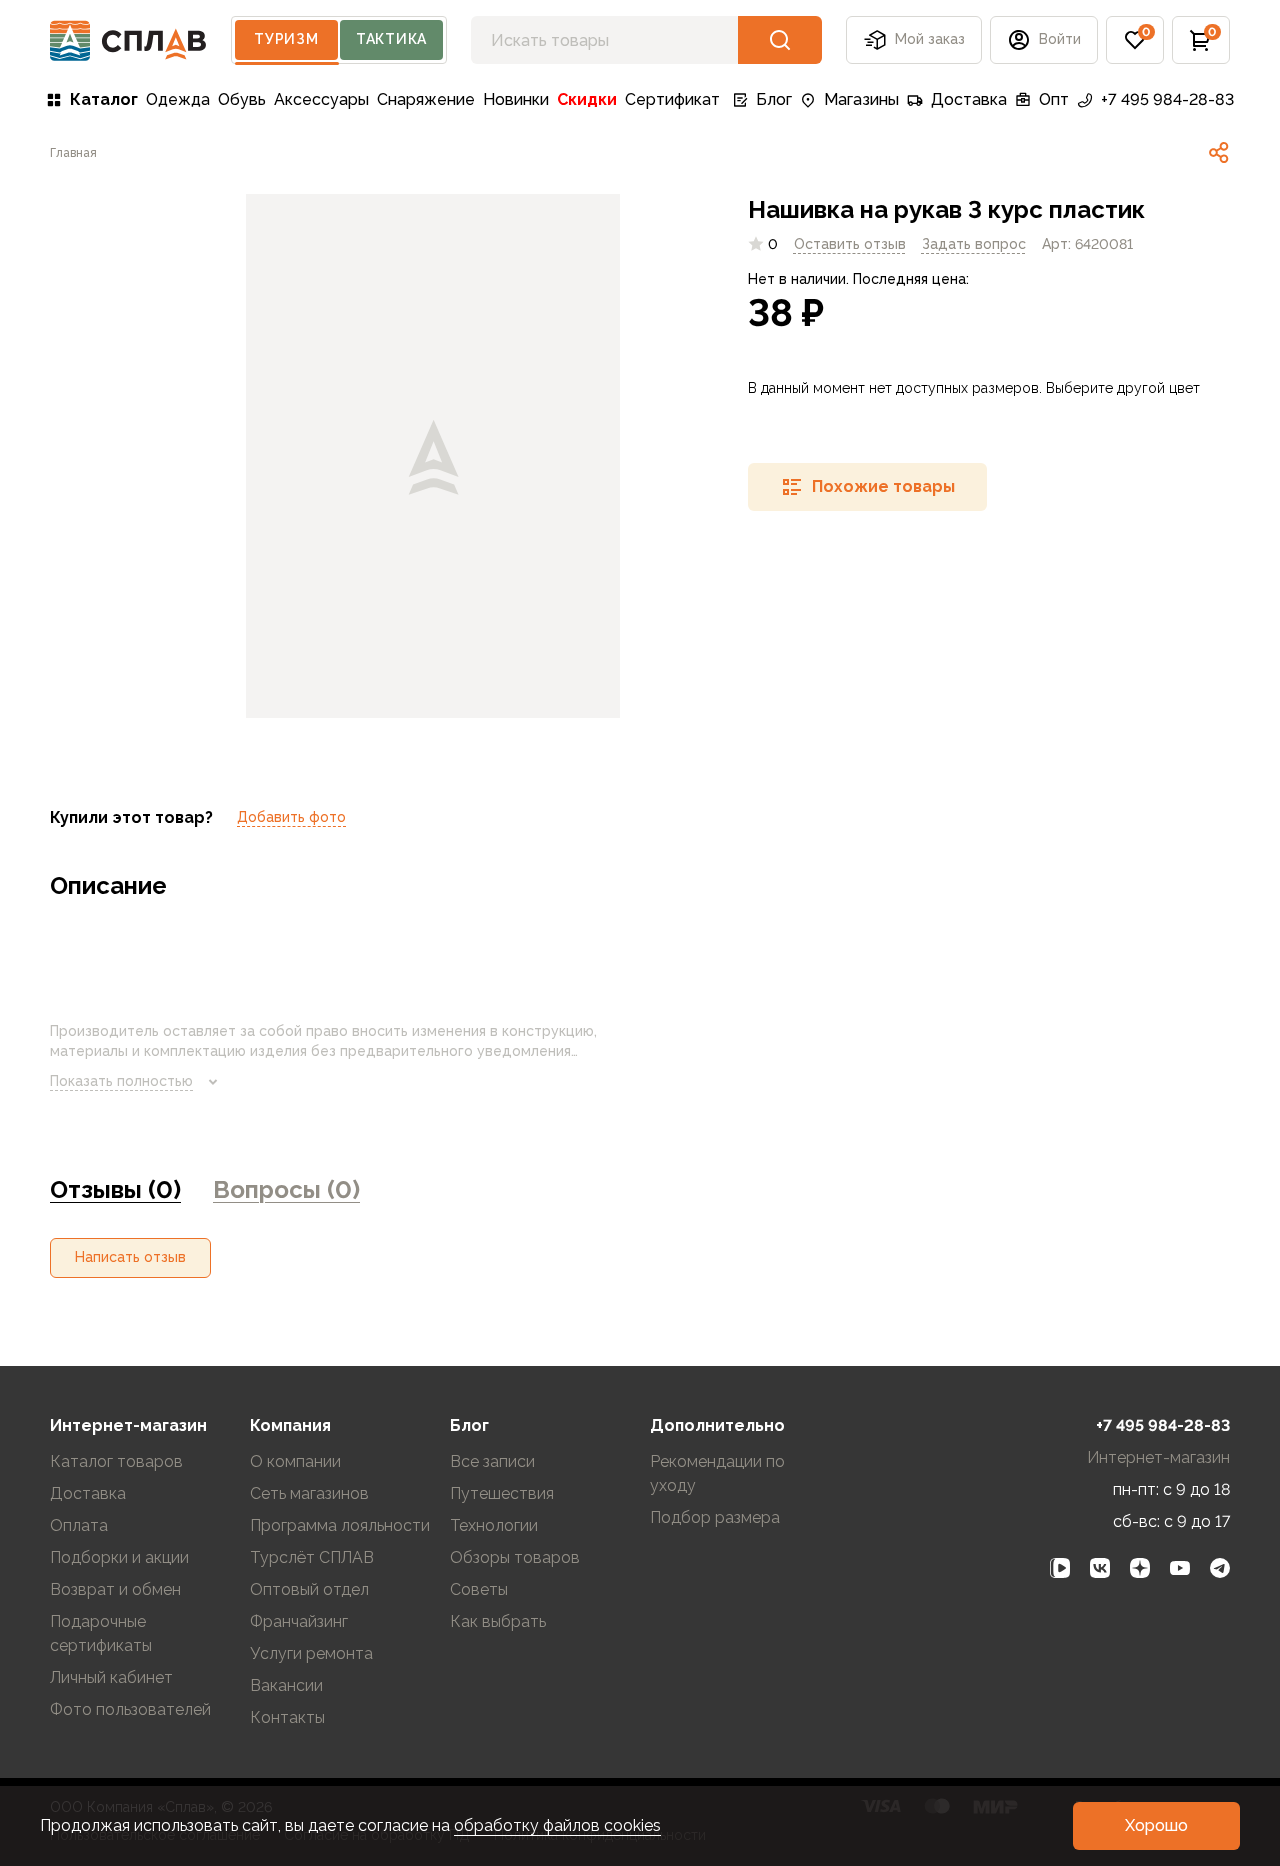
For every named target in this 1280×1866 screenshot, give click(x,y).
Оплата (79, 1525)
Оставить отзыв (850, 243)
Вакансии (286, 1685)
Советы (479, 1589)
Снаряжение (426, 99)
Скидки (587, 99)
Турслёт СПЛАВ (312, 1557)
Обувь (242, 99)
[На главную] (128, 40)
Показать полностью (121, 1081)
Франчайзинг (299, 1621)
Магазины (861, 99)
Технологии (494, 1525)
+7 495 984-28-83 (1167, 99)
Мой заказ (930, 39)
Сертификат (672, 99)
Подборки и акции (119, 1557)
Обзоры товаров (515, 1557)
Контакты (287, 1717)
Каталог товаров (116, 1461)
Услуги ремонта (311, 1653)
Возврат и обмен (115, 1589)
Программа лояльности (340, 1525)
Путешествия (502, 1493)
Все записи (492, 1461)
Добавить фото (291, 817)
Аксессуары (321, 99)
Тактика (391, 39)
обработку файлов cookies (557, 1825)
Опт (1054, 99)
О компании (295, 1461)
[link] (1219, 153)
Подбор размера (715, 1517)
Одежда (178, 99)
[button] (1135, 40)
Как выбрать (498, 1621)
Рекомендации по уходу (717, 1473)
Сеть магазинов (309, 1493)
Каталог (104, 99)
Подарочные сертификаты (101, 1633)
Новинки (516, 99)
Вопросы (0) (286, 1189)
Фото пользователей (130, 1709)
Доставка (969, 99)
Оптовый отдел (309, 1589)
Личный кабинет (111, 1677)
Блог (774, 99)
